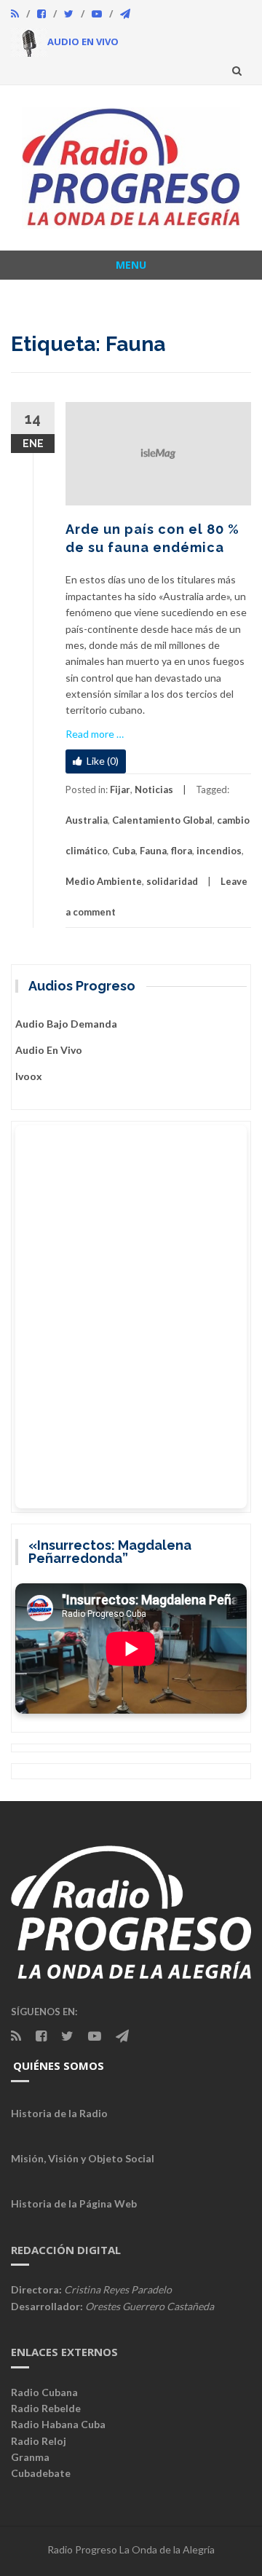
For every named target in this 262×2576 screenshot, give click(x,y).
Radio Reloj (39, 2441)
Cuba (124, 851)
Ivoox (29, 1076)
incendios (219, 851)
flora (182, 851)
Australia (87, 820)
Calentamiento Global (162, 820)
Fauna (153, 851)
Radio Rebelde (46, 2408)
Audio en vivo (49, 1050)
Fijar (120, 789)
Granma (30, 2457)
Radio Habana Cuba (58, 2424)
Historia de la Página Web (74, 2203)
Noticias (154, 789)
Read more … (95, 734)
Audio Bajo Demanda (66, 1024)
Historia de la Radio (59, 2113)
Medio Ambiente (104, 881)
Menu (131, 265)
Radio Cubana (44, 2392)
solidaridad (172, 881)
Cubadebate (41, 2473)
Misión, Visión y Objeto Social (83, 2158)
